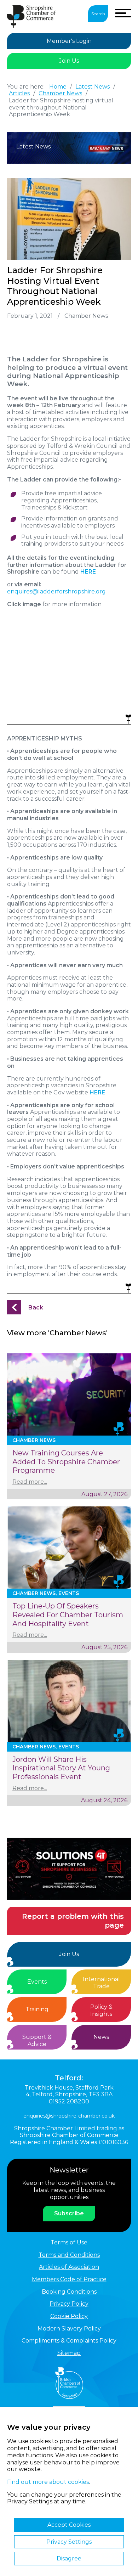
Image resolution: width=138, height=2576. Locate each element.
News (101, 2037)
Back (36, 1307)
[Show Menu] (123, 13)
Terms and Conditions (69, 2255)
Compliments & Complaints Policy (69, 2341)
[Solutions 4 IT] (69, 1869)
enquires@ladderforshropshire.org (56, 591)
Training (37, 2009)
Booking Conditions (69, 2292)
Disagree (69, 2558)
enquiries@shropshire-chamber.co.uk (69, 2116)
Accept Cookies (69, 2525)
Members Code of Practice (69, 2279)
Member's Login (69, 41)
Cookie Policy (69, 2316)
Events (37, 1982)
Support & (37, 2040)
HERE (97, 1092)
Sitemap (69, 2353)
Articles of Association (69, 2267)
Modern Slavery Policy (69, 2329)
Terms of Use (69, 2242)
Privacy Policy (69, 2304)
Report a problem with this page (73, 1921)
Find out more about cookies (48, 2482)
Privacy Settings (69, 2542)
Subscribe (69, 2213)
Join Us (69, 61)
